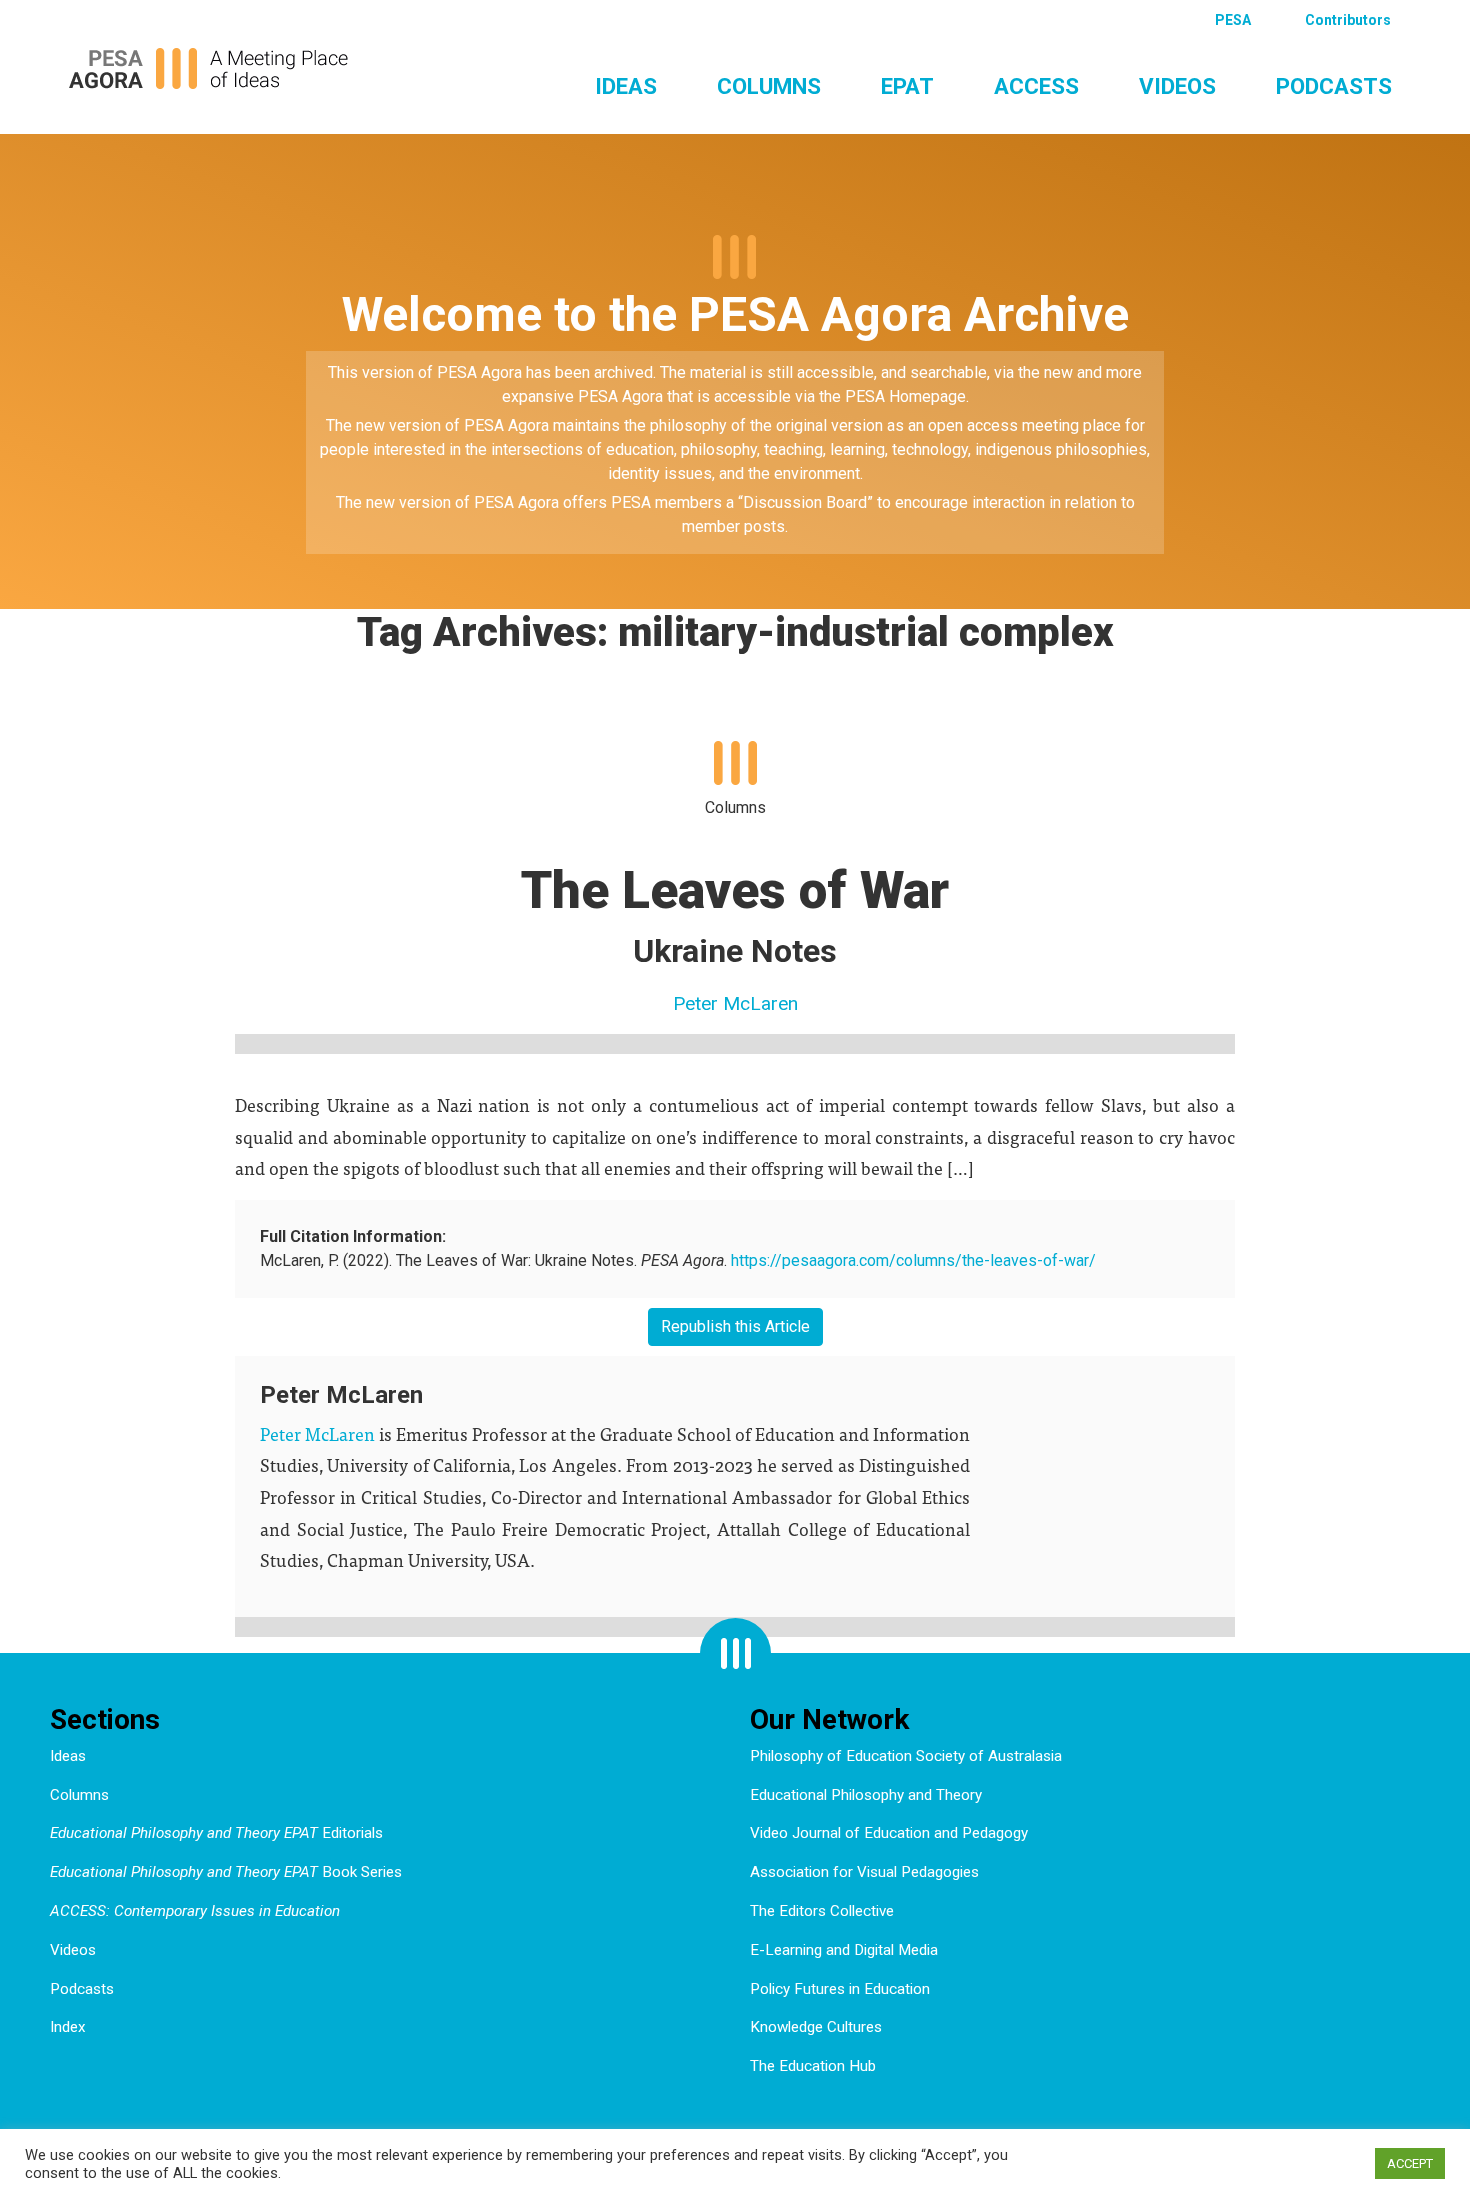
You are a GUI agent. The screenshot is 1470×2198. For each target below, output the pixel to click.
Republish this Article (735, 1326)
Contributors (1348, 20)
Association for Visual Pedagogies (864, 1872)
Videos (1177, 86)
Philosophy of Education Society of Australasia (906, 1756)
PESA (1233, 20)
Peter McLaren (735, 1003)
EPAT (907, 86)
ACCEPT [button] (1410, 2163)
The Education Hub (813, 2066)
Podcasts (1334, 86)
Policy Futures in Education (840, 1989)
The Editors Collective (822, 1911)
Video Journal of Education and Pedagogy (889, 1833)
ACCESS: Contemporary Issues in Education (195, 1911)
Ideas (626, 86)
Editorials (216, 1833)
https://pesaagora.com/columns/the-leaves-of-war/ (913, 1260)
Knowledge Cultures (816, 2027)
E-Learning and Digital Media (844, 1950)
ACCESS (1036, 86)
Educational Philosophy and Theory (866, 1795)
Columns (769, 86)
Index (68, 2027)
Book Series (226, 1872)
